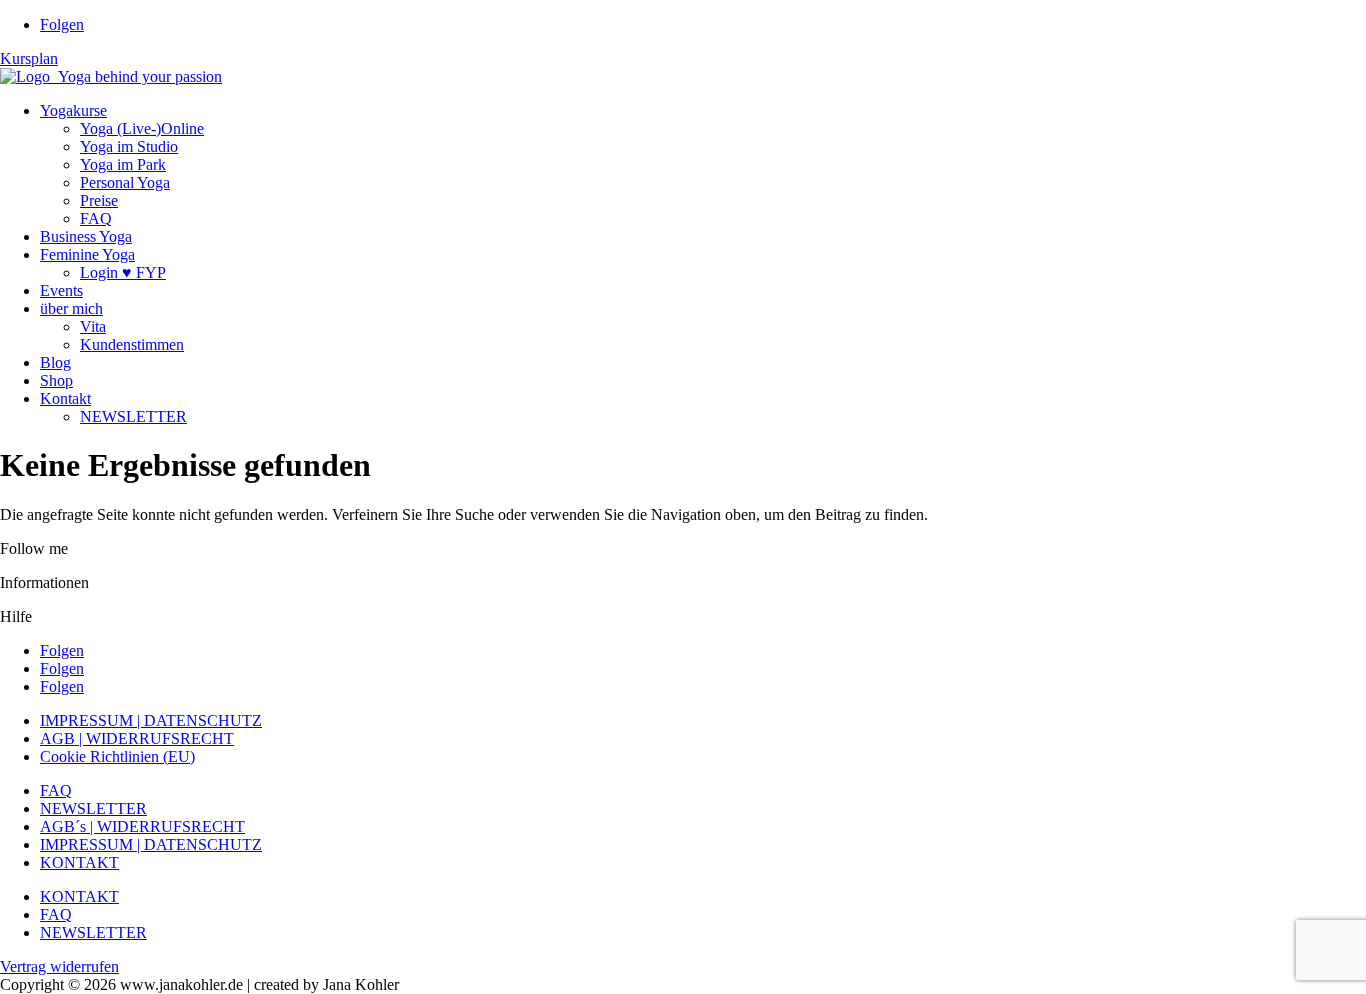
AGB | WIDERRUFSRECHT (137, 738)
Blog (55, 362)
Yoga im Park (123, 164)
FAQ (96, 218)
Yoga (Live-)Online (142, 128)
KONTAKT (79, 862)
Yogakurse (73, 110)
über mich (71, 308)
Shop (56, 380)
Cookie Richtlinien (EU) (117, 756)
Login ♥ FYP (123, 272)
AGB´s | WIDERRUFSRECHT (142, 826)
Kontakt (65, 398)
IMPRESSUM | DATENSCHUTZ (151, 720)
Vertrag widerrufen (59, 966)
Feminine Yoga (87, 254)
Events (61, 290)
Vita (93, 326)
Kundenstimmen (132, 344)
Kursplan (29, 58)
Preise (99, 200)
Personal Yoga (125, 182)
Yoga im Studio (129, 146)
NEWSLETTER (133, 416)
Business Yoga (86, 236)
